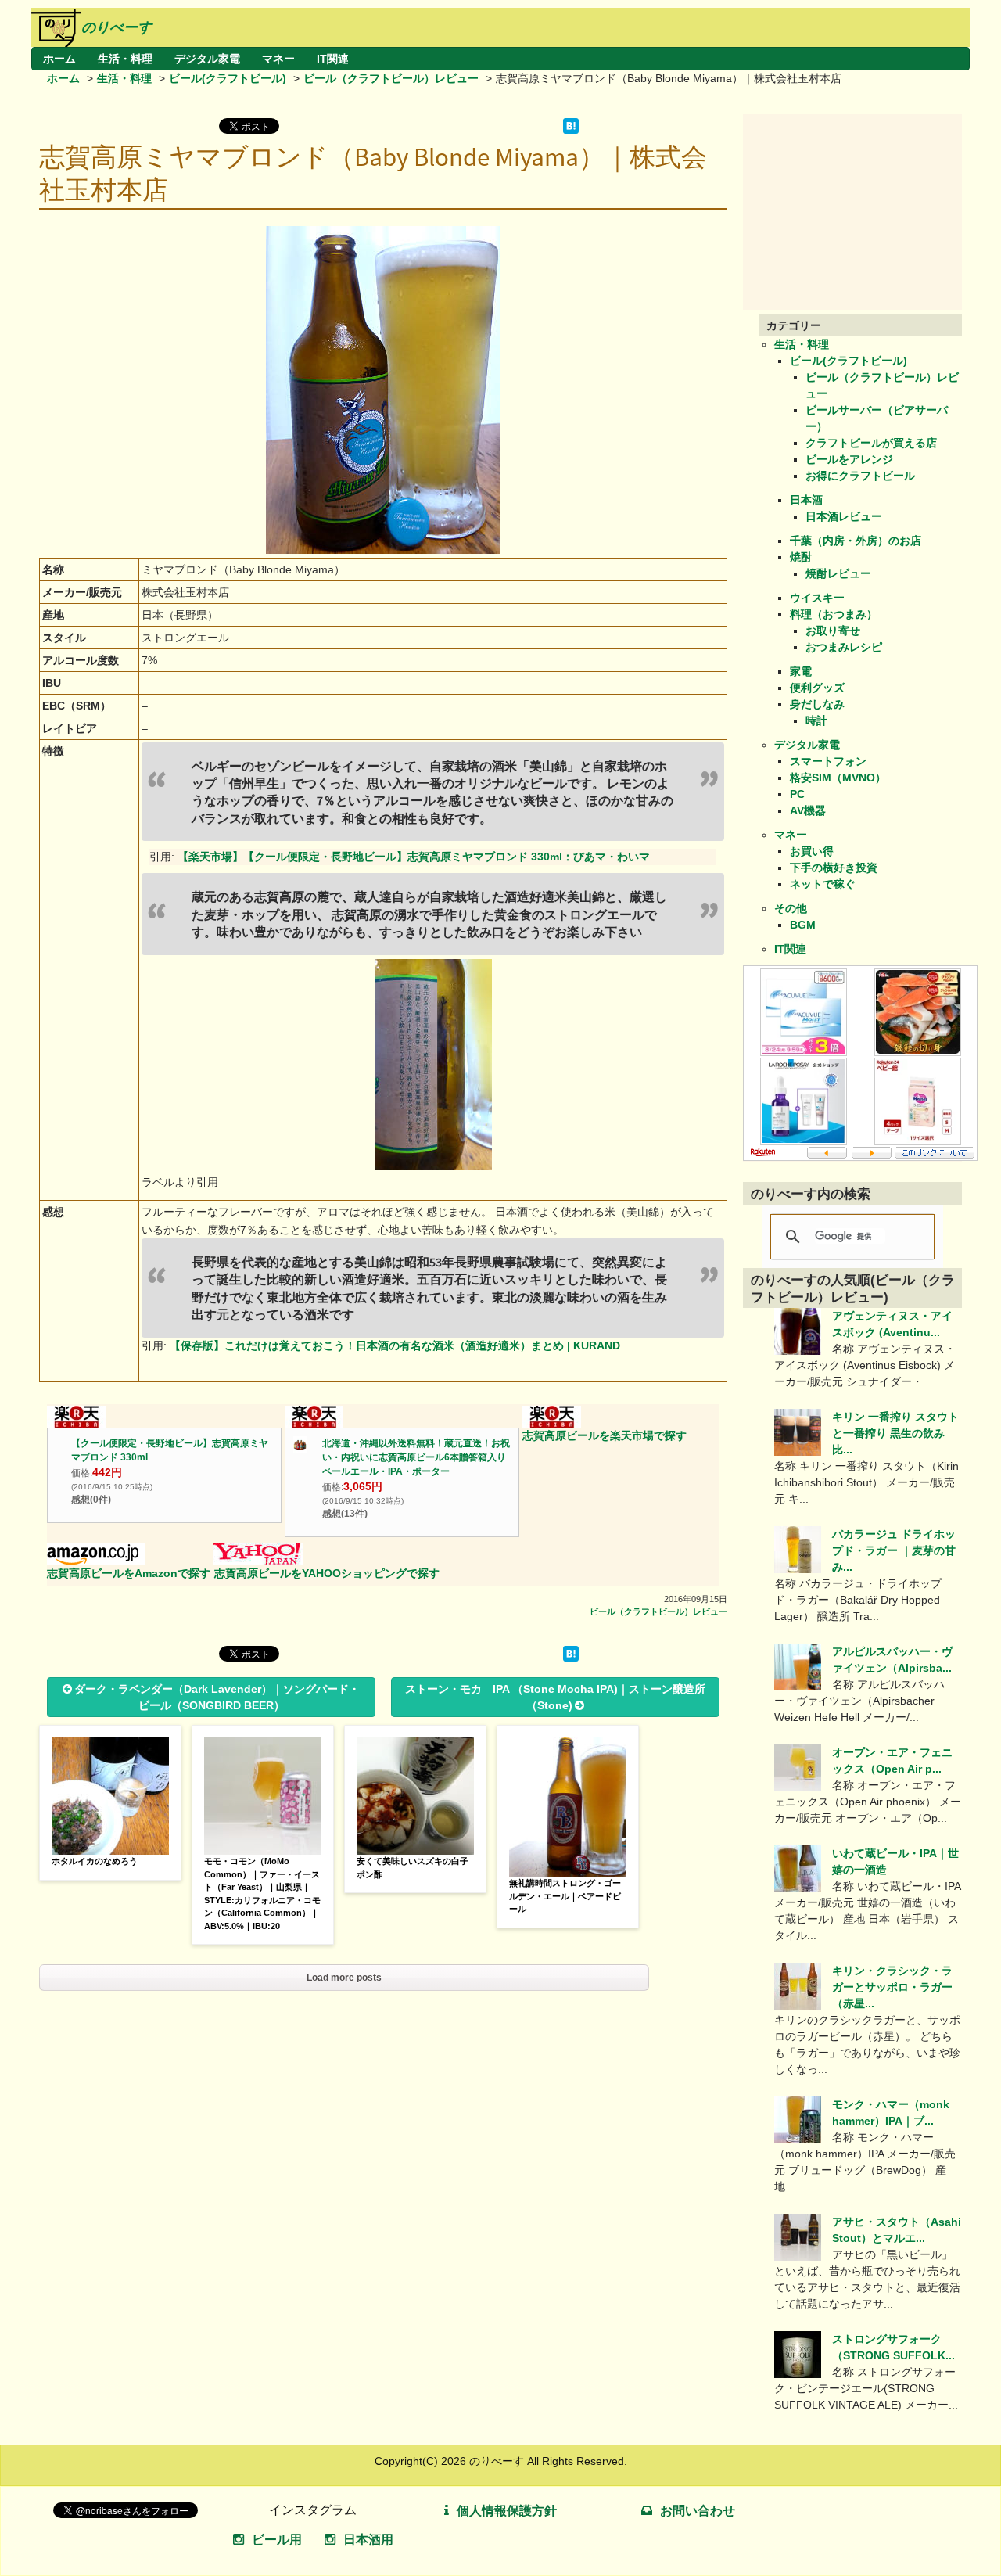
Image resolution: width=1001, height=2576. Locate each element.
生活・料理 (125, 59)
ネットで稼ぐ (823, 884)
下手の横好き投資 (834, 868)
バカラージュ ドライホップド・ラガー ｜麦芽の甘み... (894, 1550)
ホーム (59, 59)
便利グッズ (817, 688)
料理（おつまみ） (834, 614)
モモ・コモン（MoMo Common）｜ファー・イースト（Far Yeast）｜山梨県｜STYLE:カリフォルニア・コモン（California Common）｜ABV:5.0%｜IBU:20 (262, 1893)
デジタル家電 (207, 59)
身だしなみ (817, 704)
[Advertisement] (860, 212)
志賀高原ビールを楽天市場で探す (605, 1435)
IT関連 (333, 59)
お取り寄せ (833, 631)
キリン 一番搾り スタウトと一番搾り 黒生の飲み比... (895, 1433)
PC (797, 794)
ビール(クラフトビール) (228, 78)
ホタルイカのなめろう (95, 1861)
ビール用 (277, 2540)
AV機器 (808, 810)
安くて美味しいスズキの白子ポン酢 (413, 1868)
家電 (801, 671)
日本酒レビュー (844, 516)
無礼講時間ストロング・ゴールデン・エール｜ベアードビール (565, 1896)
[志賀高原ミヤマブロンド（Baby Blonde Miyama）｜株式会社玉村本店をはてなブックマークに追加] (571, 130)
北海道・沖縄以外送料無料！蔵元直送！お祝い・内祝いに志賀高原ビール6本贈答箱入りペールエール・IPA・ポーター (416, 1457)
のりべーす (117, 27)
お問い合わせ (698, 2511)
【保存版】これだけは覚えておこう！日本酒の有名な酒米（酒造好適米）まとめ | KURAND (395, 1345)
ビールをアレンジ (849, 459)
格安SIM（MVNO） (838, 778)
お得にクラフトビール (860, 476)
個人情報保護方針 (507, 2511)
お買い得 (812, 851)
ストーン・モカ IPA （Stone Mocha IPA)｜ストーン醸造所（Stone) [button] (555, 1697)
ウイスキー (817, 598)
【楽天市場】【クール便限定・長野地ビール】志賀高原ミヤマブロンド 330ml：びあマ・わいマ (414, 857)
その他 (791, 908)
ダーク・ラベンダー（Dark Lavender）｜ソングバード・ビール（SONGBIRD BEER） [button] (217, 1697)
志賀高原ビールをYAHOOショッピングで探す (327, 1573)
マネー (278, 59)
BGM (803, 925)
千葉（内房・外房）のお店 (856, 541)
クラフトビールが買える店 (871, 443)
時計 (816, 720)
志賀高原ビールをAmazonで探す (129, 1573)
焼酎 (801, 557)
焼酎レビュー (838, 573)
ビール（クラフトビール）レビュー (391, 78)
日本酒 (806, 500)
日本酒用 (368, 2540)
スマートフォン (828, 761)
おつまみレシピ (844, 647)
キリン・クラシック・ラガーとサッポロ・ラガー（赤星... (892, 1987)
